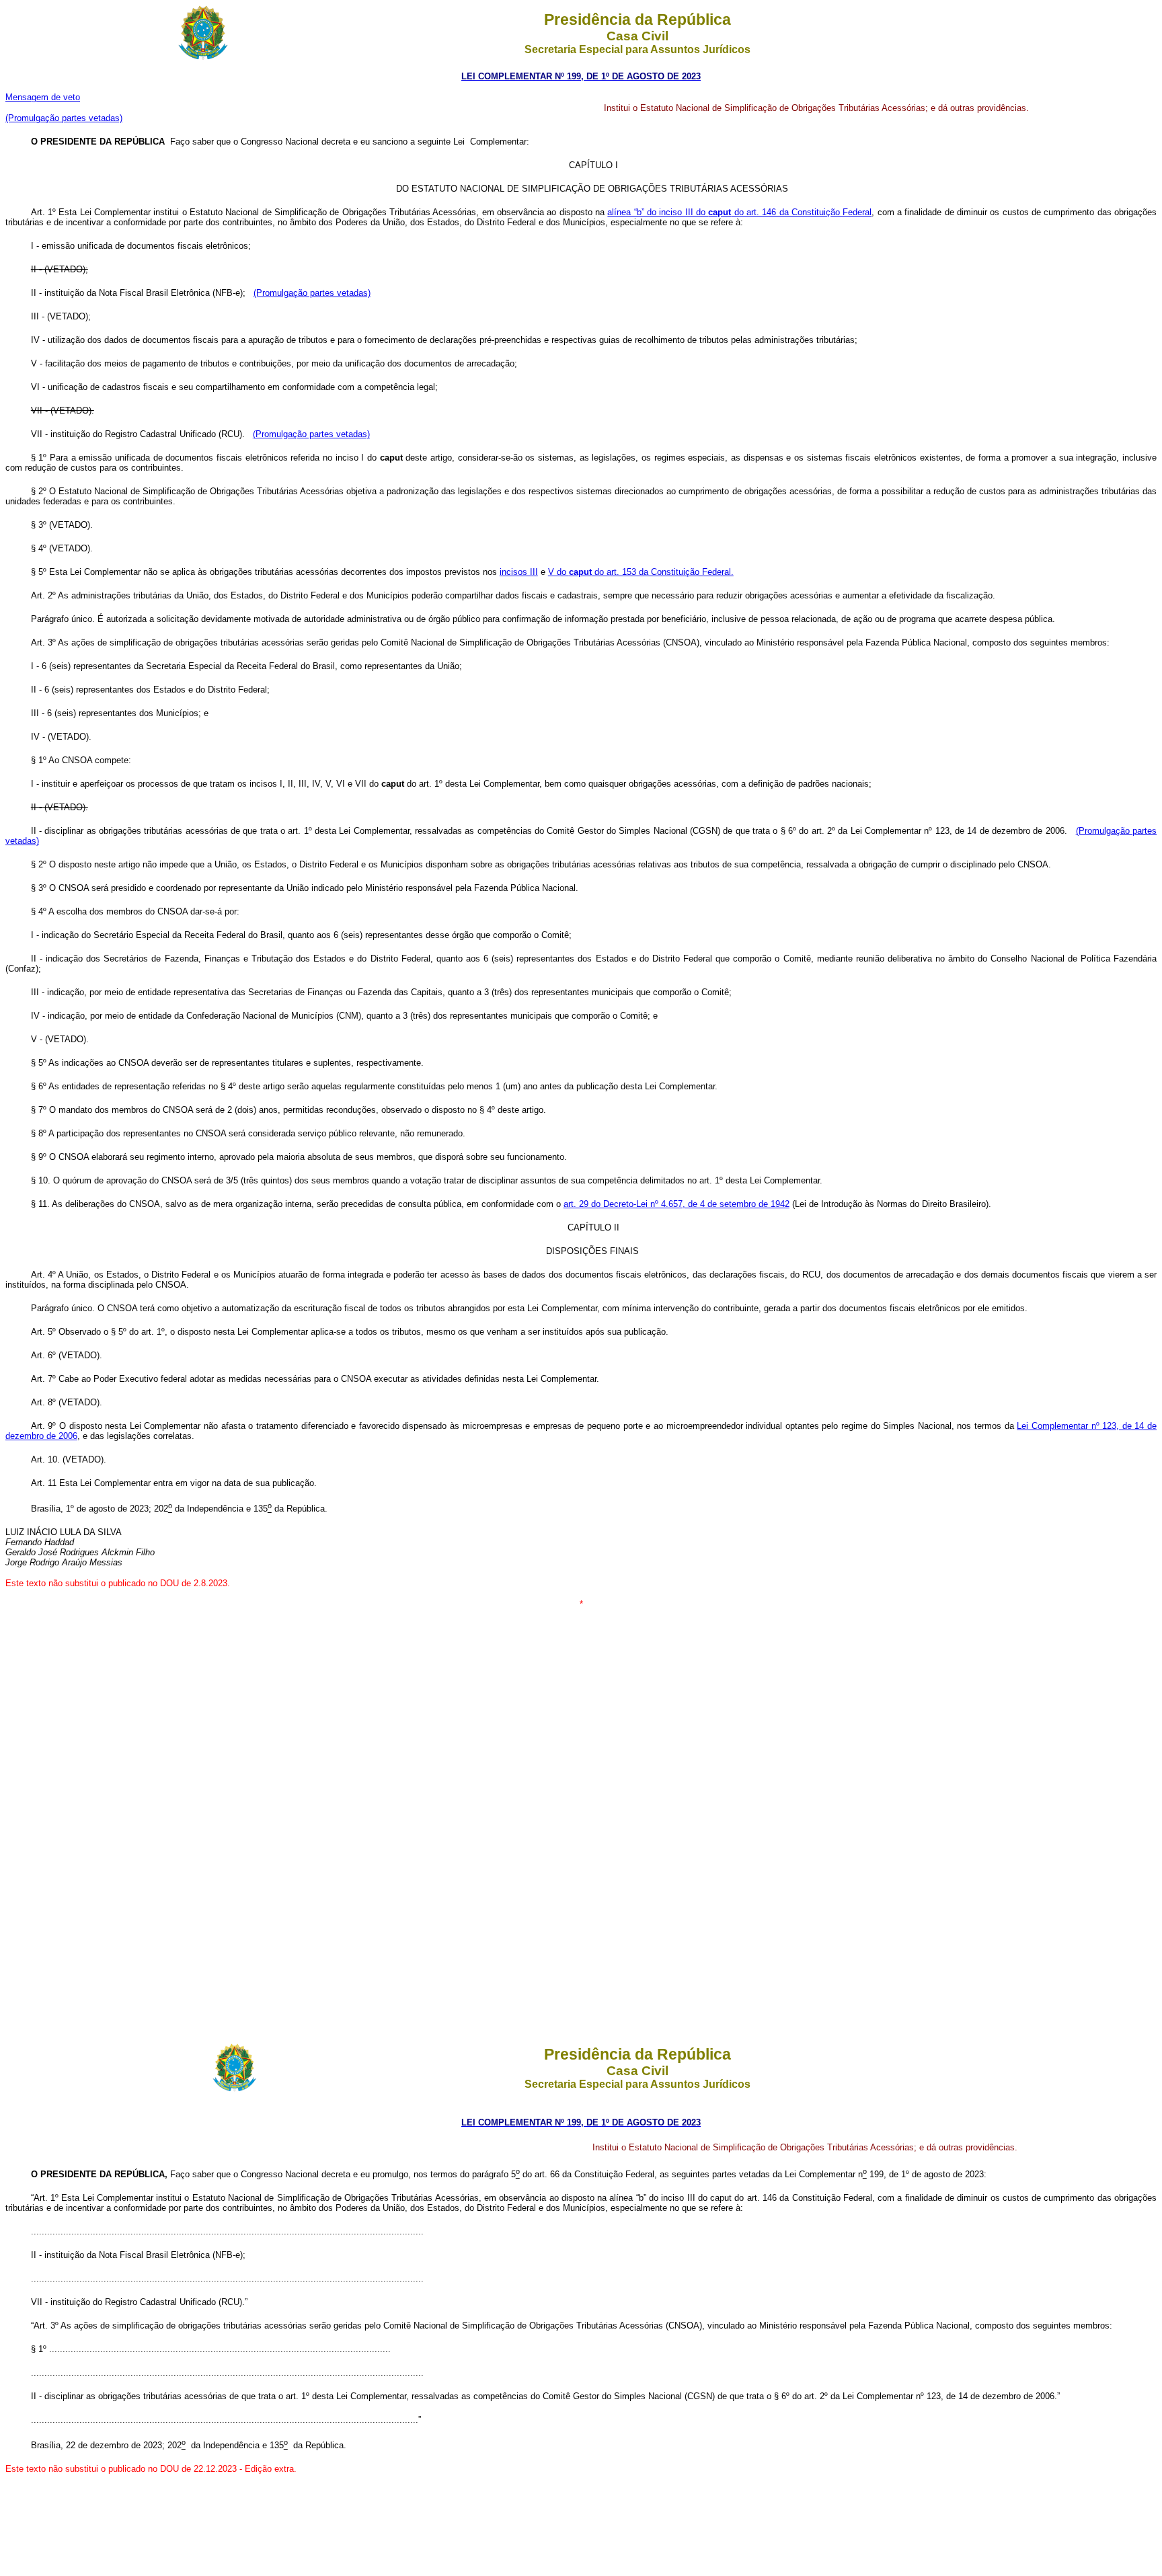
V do (558, 572)
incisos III (519, 572)
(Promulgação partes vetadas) (64, 118)
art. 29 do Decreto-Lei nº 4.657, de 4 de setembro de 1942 (676, 1204)
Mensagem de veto (43, 97)
